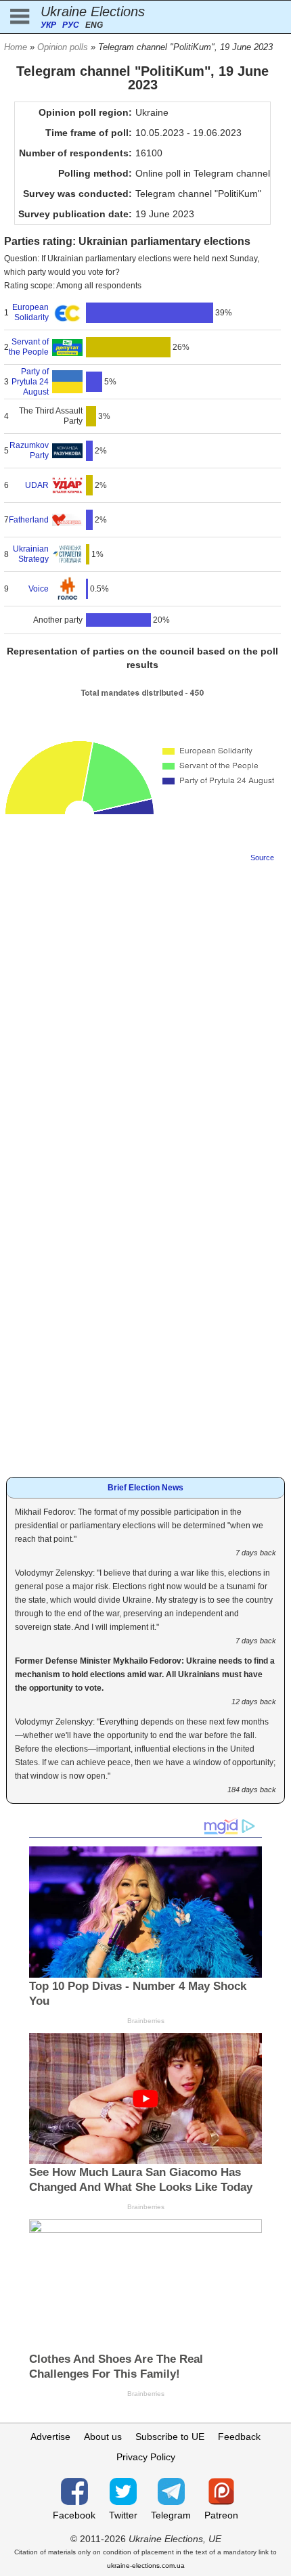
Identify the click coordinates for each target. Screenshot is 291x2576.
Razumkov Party (29, 450)
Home (16, 47)
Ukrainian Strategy (31, 554)
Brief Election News (145, 1488)
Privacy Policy (146, 2457)
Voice (39, 589)
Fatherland (29, 520)
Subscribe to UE (170, 2437)
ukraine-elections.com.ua (146, 2566)
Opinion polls (63, 47)
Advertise (50, 2437)
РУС (71, 25)
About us (103, 2437)
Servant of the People (29, 347)
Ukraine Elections (93, 12)
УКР (48, 25)
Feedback (239, 2437)
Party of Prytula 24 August (30, 382)
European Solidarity (30, 312)
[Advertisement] (145, 1017)
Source (262, 858)
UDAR (37, 485)
